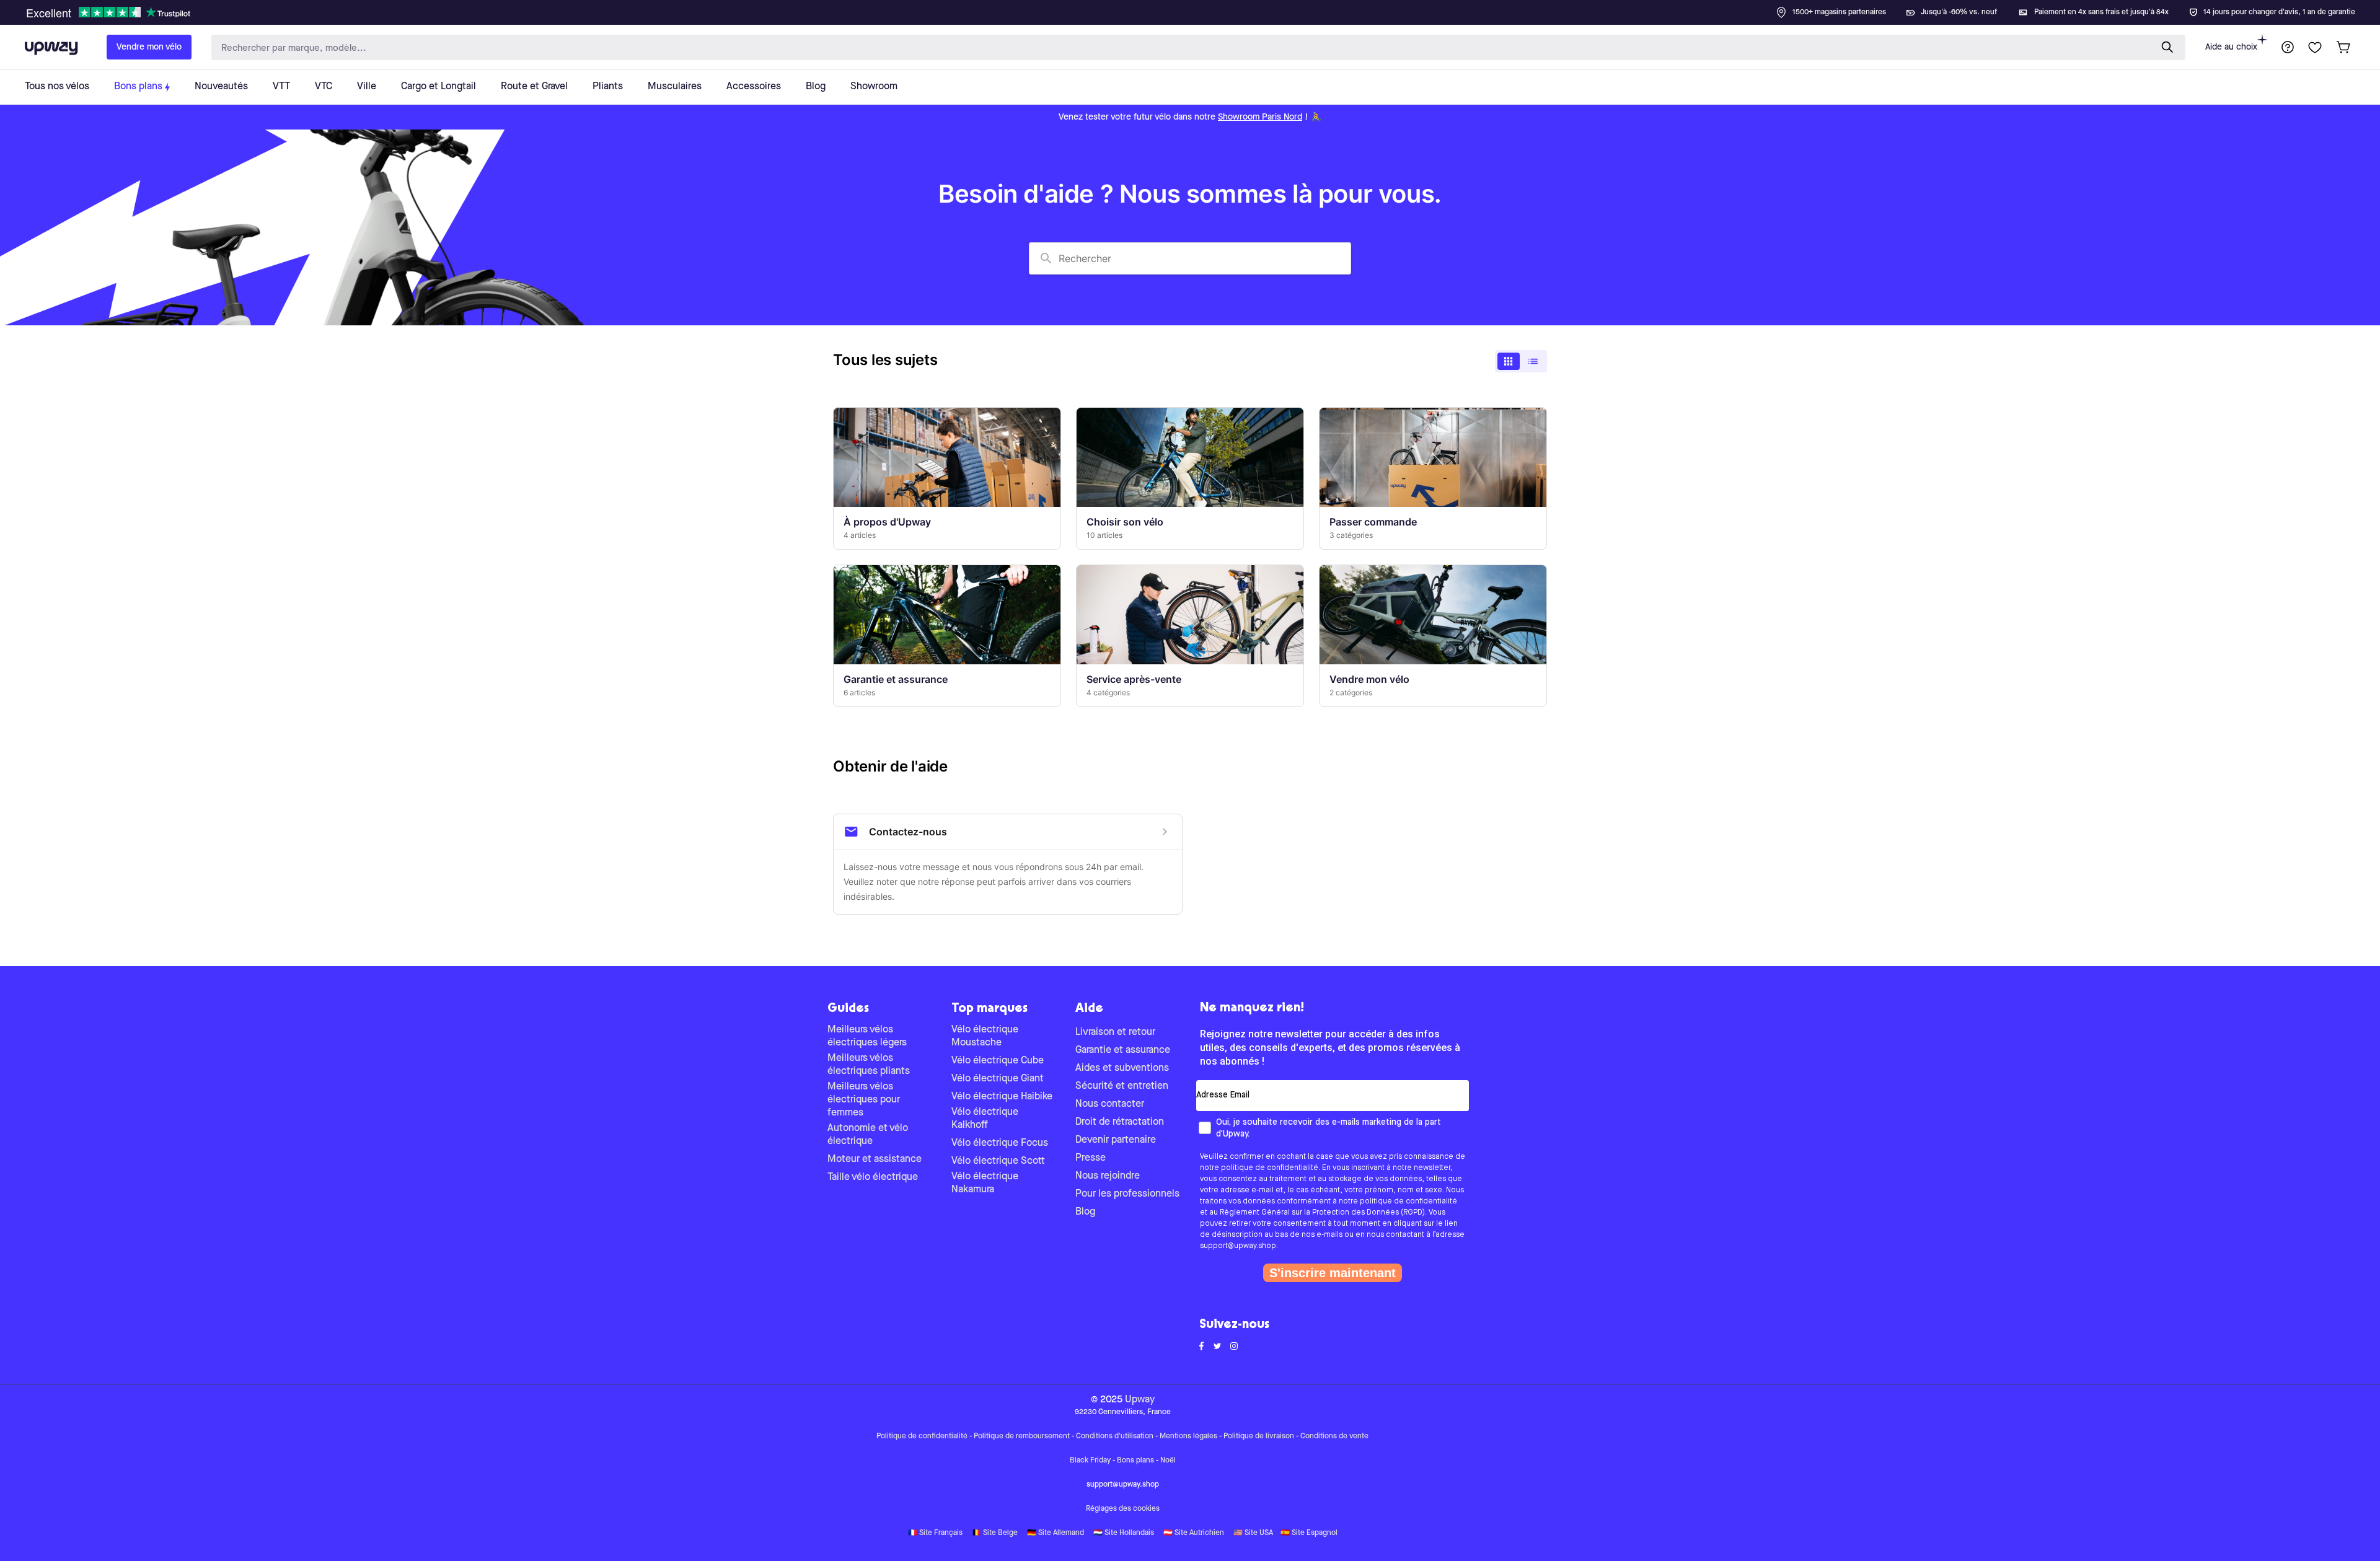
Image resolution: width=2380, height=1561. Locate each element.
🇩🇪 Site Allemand (1056, 1533)
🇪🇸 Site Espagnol (1309, 1533)
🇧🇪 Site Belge (995, 1533)
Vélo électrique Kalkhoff (985, 1119)
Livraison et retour (1115, 1032)
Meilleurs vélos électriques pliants (869, 1065)
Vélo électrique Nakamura (985, 1183)
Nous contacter (1110, 1104)
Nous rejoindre (1108, 1176)
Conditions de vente (1334, 1436)
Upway (1140, 1400)
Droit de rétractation (1120, 1122)
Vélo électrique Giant (998, 1079)
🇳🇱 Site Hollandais (1124, 1533)
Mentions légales (1188, 1436)
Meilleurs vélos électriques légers (867, 1036)
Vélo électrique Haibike (1002, 1097)
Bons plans (1135, 1461)
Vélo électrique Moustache (985, 1036)
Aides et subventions (1122, 1068)
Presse (1091, 1158)
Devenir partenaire (1116, 1140)
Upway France (847, 1473)
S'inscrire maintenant (1333, 1273)
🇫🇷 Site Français (935, 1533)
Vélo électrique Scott (998, 1161)
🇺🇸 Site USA (1253, 1533)
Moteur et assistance (875, 1159)
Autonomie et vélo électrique (868, 1135)
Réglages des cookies (1123, 1509)
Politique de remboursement (1022, 1436)
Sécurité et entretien (1122, 1086)
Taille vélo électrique (873, 1177)
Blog (1085, 1212)
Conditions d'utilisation (1115, 1436)
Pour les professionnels (1127, 1194)
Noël (1168, 1461)
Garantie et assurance (1123, 1050)
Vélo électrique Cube (998, 1061)
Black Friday (1090, 1461)
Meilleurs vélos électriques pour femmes (864, 1100)
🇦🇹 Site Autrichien (1194, 1533)
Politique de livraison (1259, 1436)
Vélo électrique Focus (1000, 1143)
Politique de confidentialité (922, 1436)
